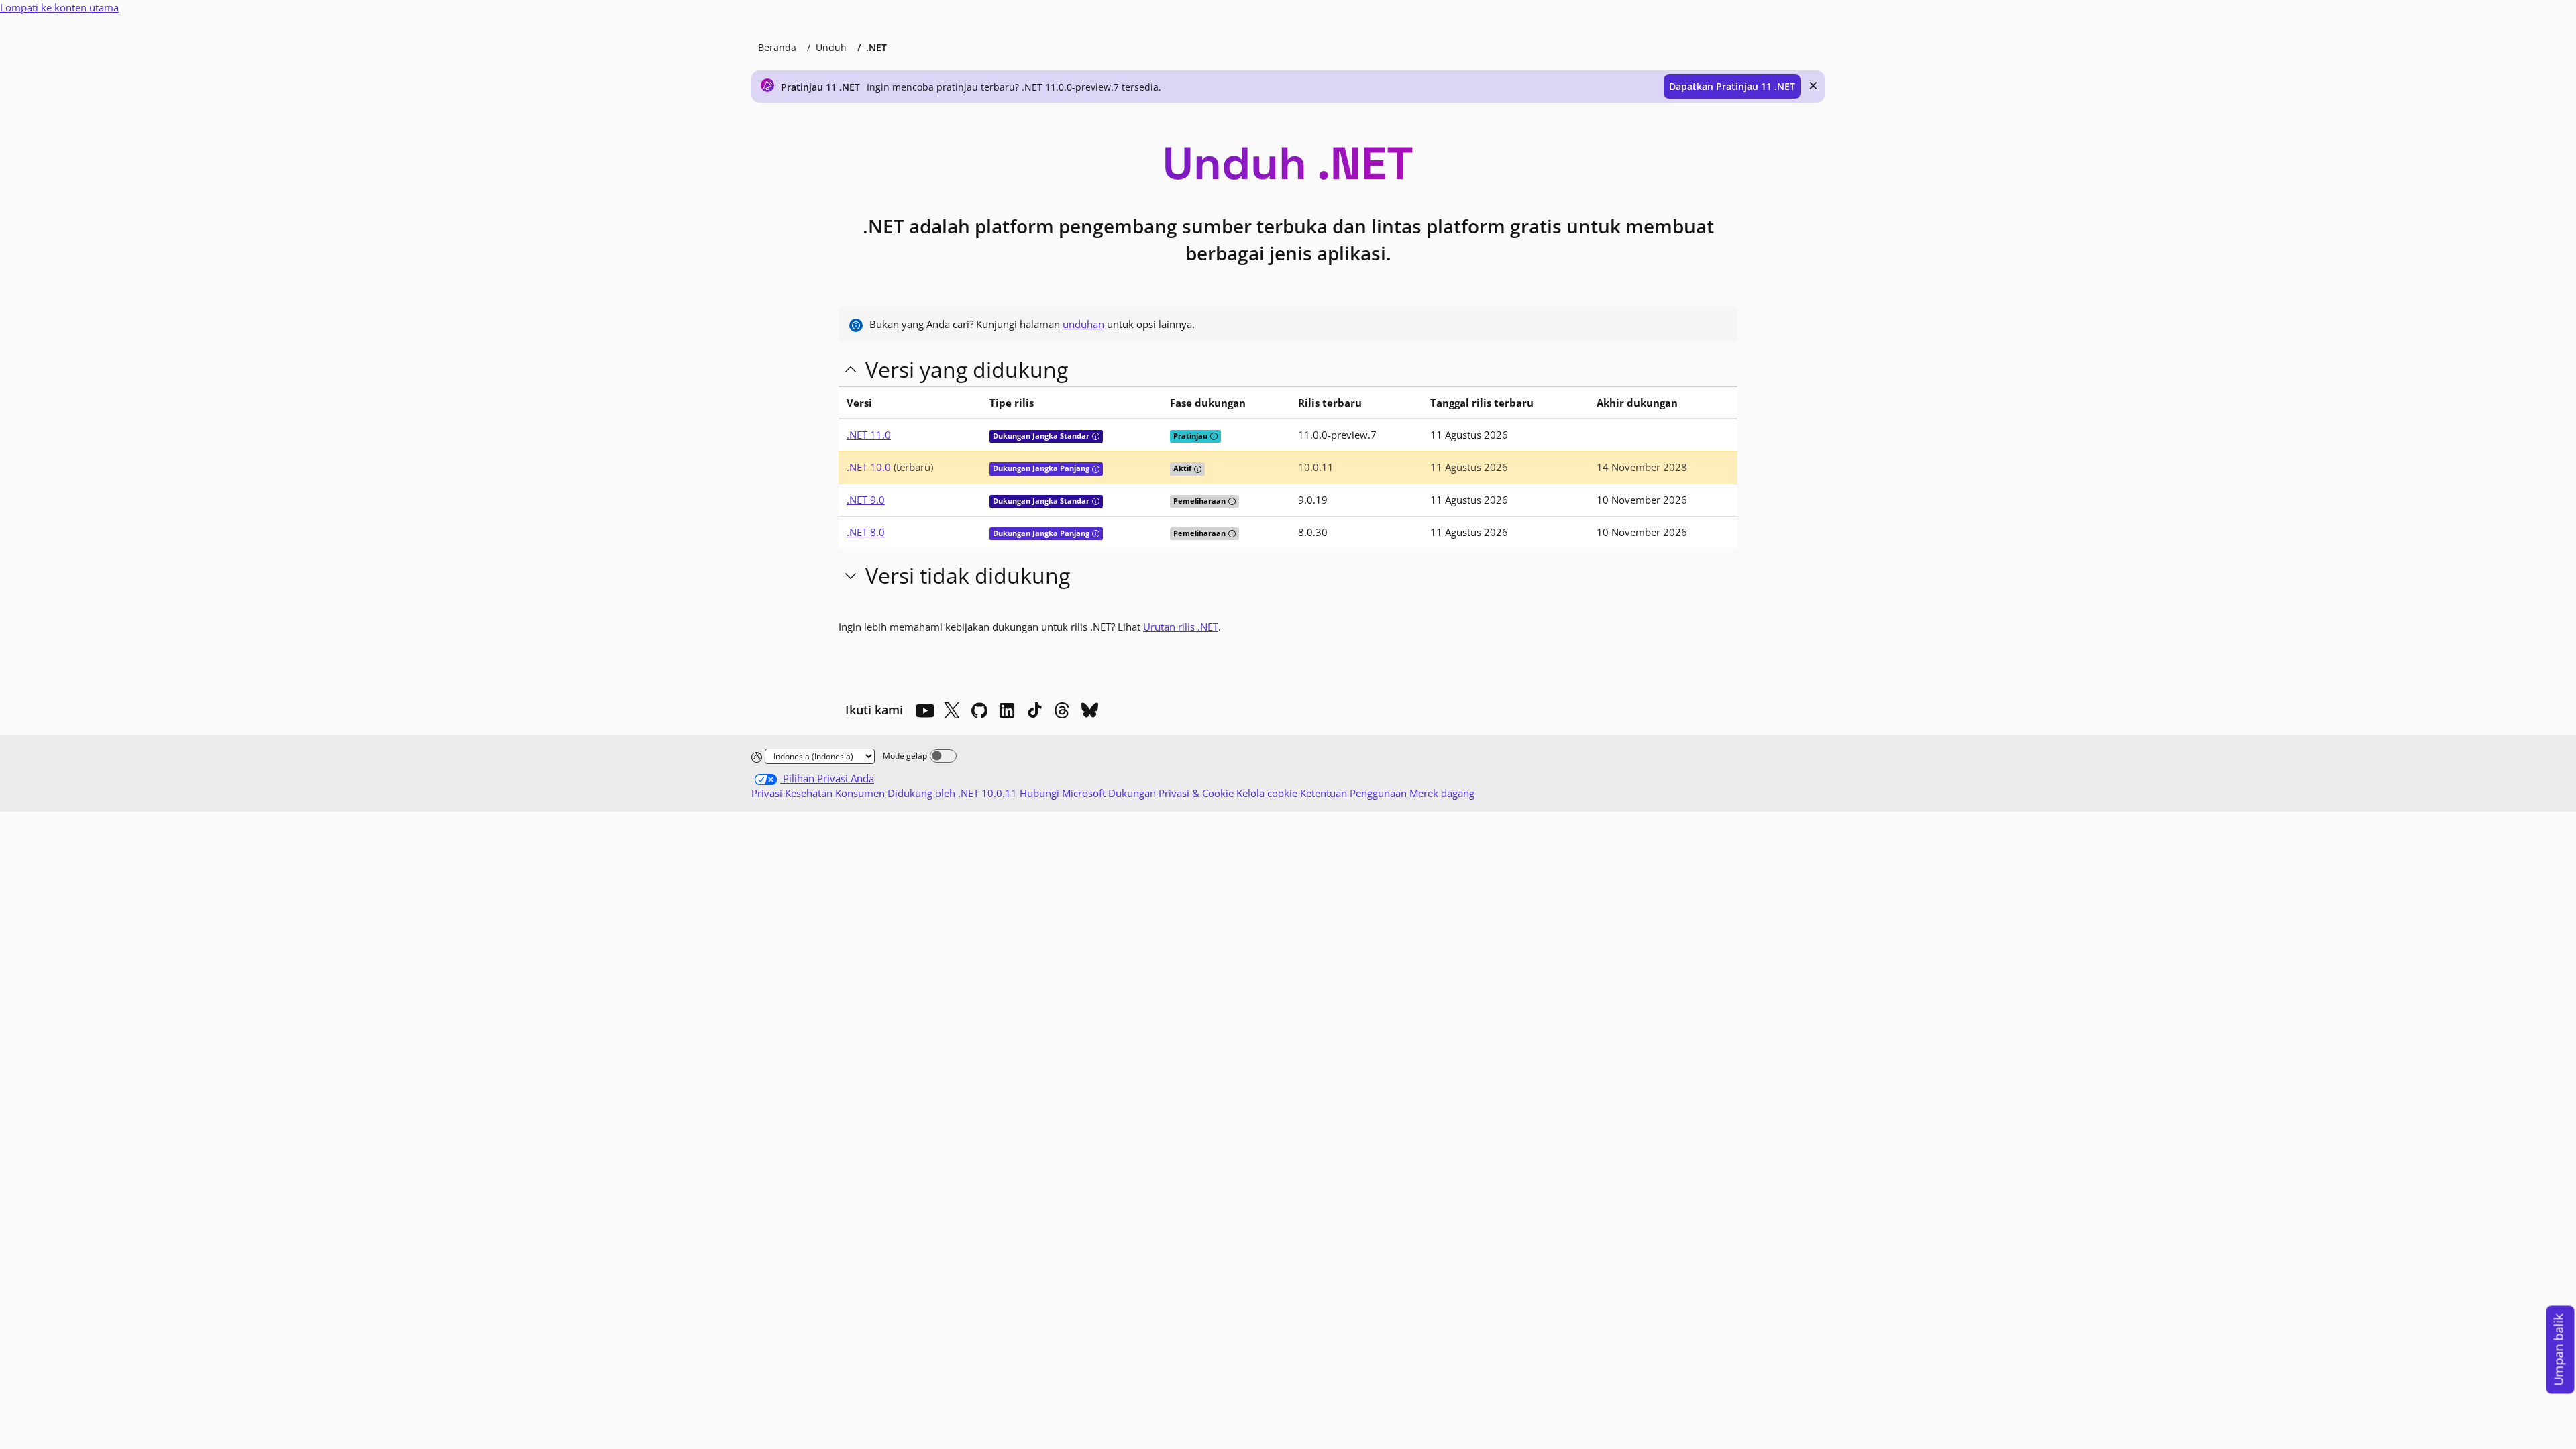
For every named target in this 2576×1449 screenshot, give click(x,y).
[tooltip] (1096, 436)
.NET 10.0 (869, 467)
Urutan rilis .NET (1181, 627)
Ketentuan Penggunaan (1353, 793)
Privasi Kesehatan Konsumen (818, 793)
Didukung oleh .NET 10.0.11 (952, 793)
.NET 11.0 (869, 435)
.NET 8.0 (866, 532)
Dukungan (1132, 793)
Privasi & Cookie (1196, 793)
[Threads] (1062, 710)
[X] (952, 710)
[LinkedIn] (1007, 710)
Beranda (777, 47)
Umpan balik (2559, 1350)
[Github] (979, 710)
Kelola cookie (1267, 793)
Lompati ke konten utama (59, 7)
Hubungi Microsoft (1063, 793)
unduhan (1083, 324)
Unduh (831, 47)
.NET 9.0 (866, 500)
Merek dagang (1442, 793)
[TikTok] (1034, 710)
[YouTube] (924, 710)
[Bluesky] (1089, 710)
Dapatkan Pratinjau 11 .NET (1732, 86)
